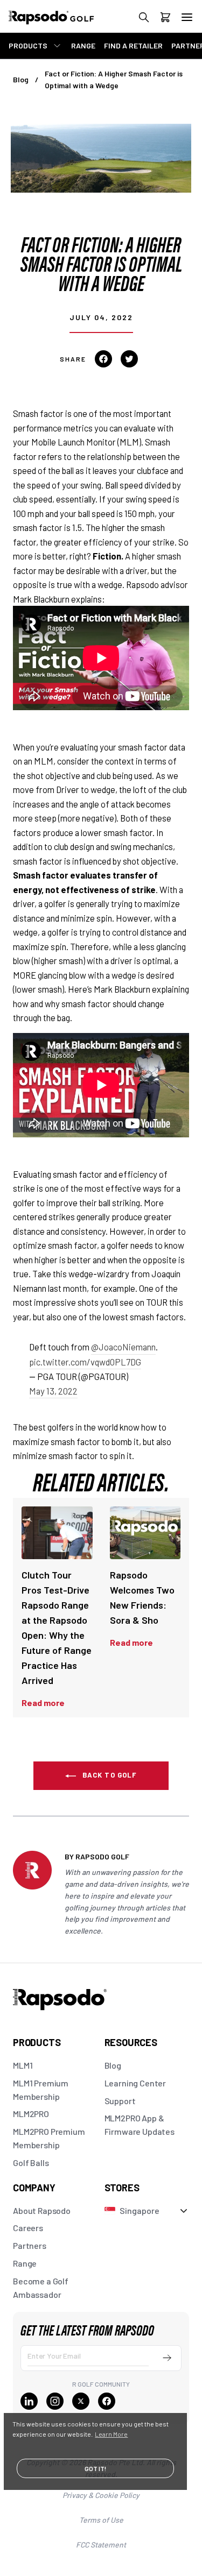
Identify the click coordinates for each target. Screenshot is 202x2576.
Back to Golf (109, 1775)
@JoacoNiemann (123, 1347)
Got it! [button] (95, 2468)
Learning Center (135, 2083)
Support (120, 2101)
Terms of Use (101, 2520)
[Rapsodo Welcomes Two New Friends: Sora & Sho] (145, 1533)
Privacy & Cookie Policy (101, 2495)
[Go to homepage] (62, 23)
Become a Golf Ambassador (41, 2288)
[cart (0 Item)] (165, 19)
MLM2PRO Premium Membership (49, 2138)
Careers (28, 2228)
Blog (21, 79)
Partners (30, 2245)
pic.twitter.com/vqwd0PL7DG (85, 1362)
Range (25, 2263)
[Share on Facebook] (103, 359)
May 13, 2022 (53, 1391)
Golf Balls (31, 2163)
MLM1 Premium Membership (41, 2090)
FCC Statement (101, 2545)
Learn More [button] (111, 2434)
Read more (43, 1703)
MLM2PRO (31, 2114)
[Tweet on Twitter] (129, 359)
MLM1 (23, 2065)
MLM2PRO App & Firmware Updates (140, 2125)
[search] (144, 19)
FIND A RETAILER (133, 45)
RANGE (83, 45)
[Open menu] (187, 17)
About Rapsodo (42, 2210)
